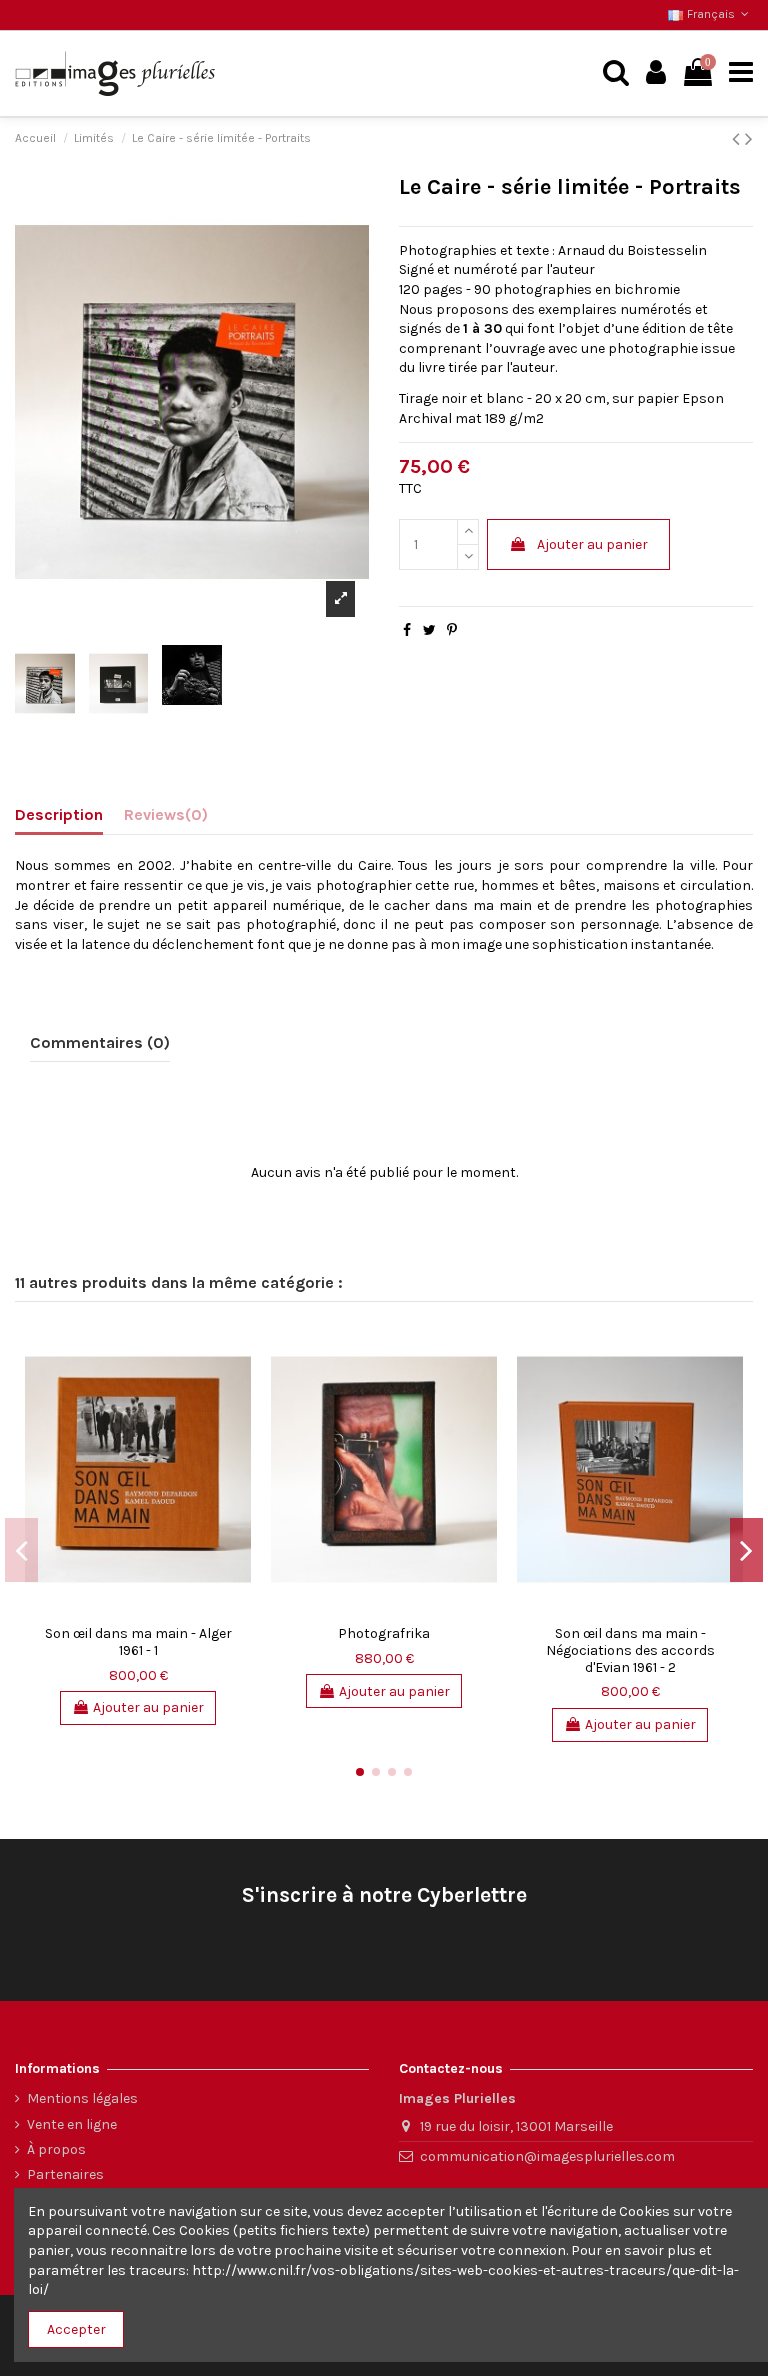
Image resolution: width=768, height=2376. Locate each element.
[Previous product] (738, 139)
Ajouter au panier (592, 544)
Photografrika (384, 1633)
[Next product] (749, 139)
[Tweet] (429, 630)
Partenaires (65, 2174)
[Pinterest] (452, 630)
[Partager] (407, 630)
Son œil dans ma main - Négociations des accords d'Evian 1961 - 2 (630, 1650)
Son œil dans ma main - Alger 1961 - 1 (138, 1642)
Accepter (76, 2329)
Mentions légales (82, 2098)
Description (59, 814)
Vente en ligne (72, 2124)
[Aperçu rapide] (236, 1354)
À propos (56, 2149)
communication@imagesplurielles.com (547, 2156)
